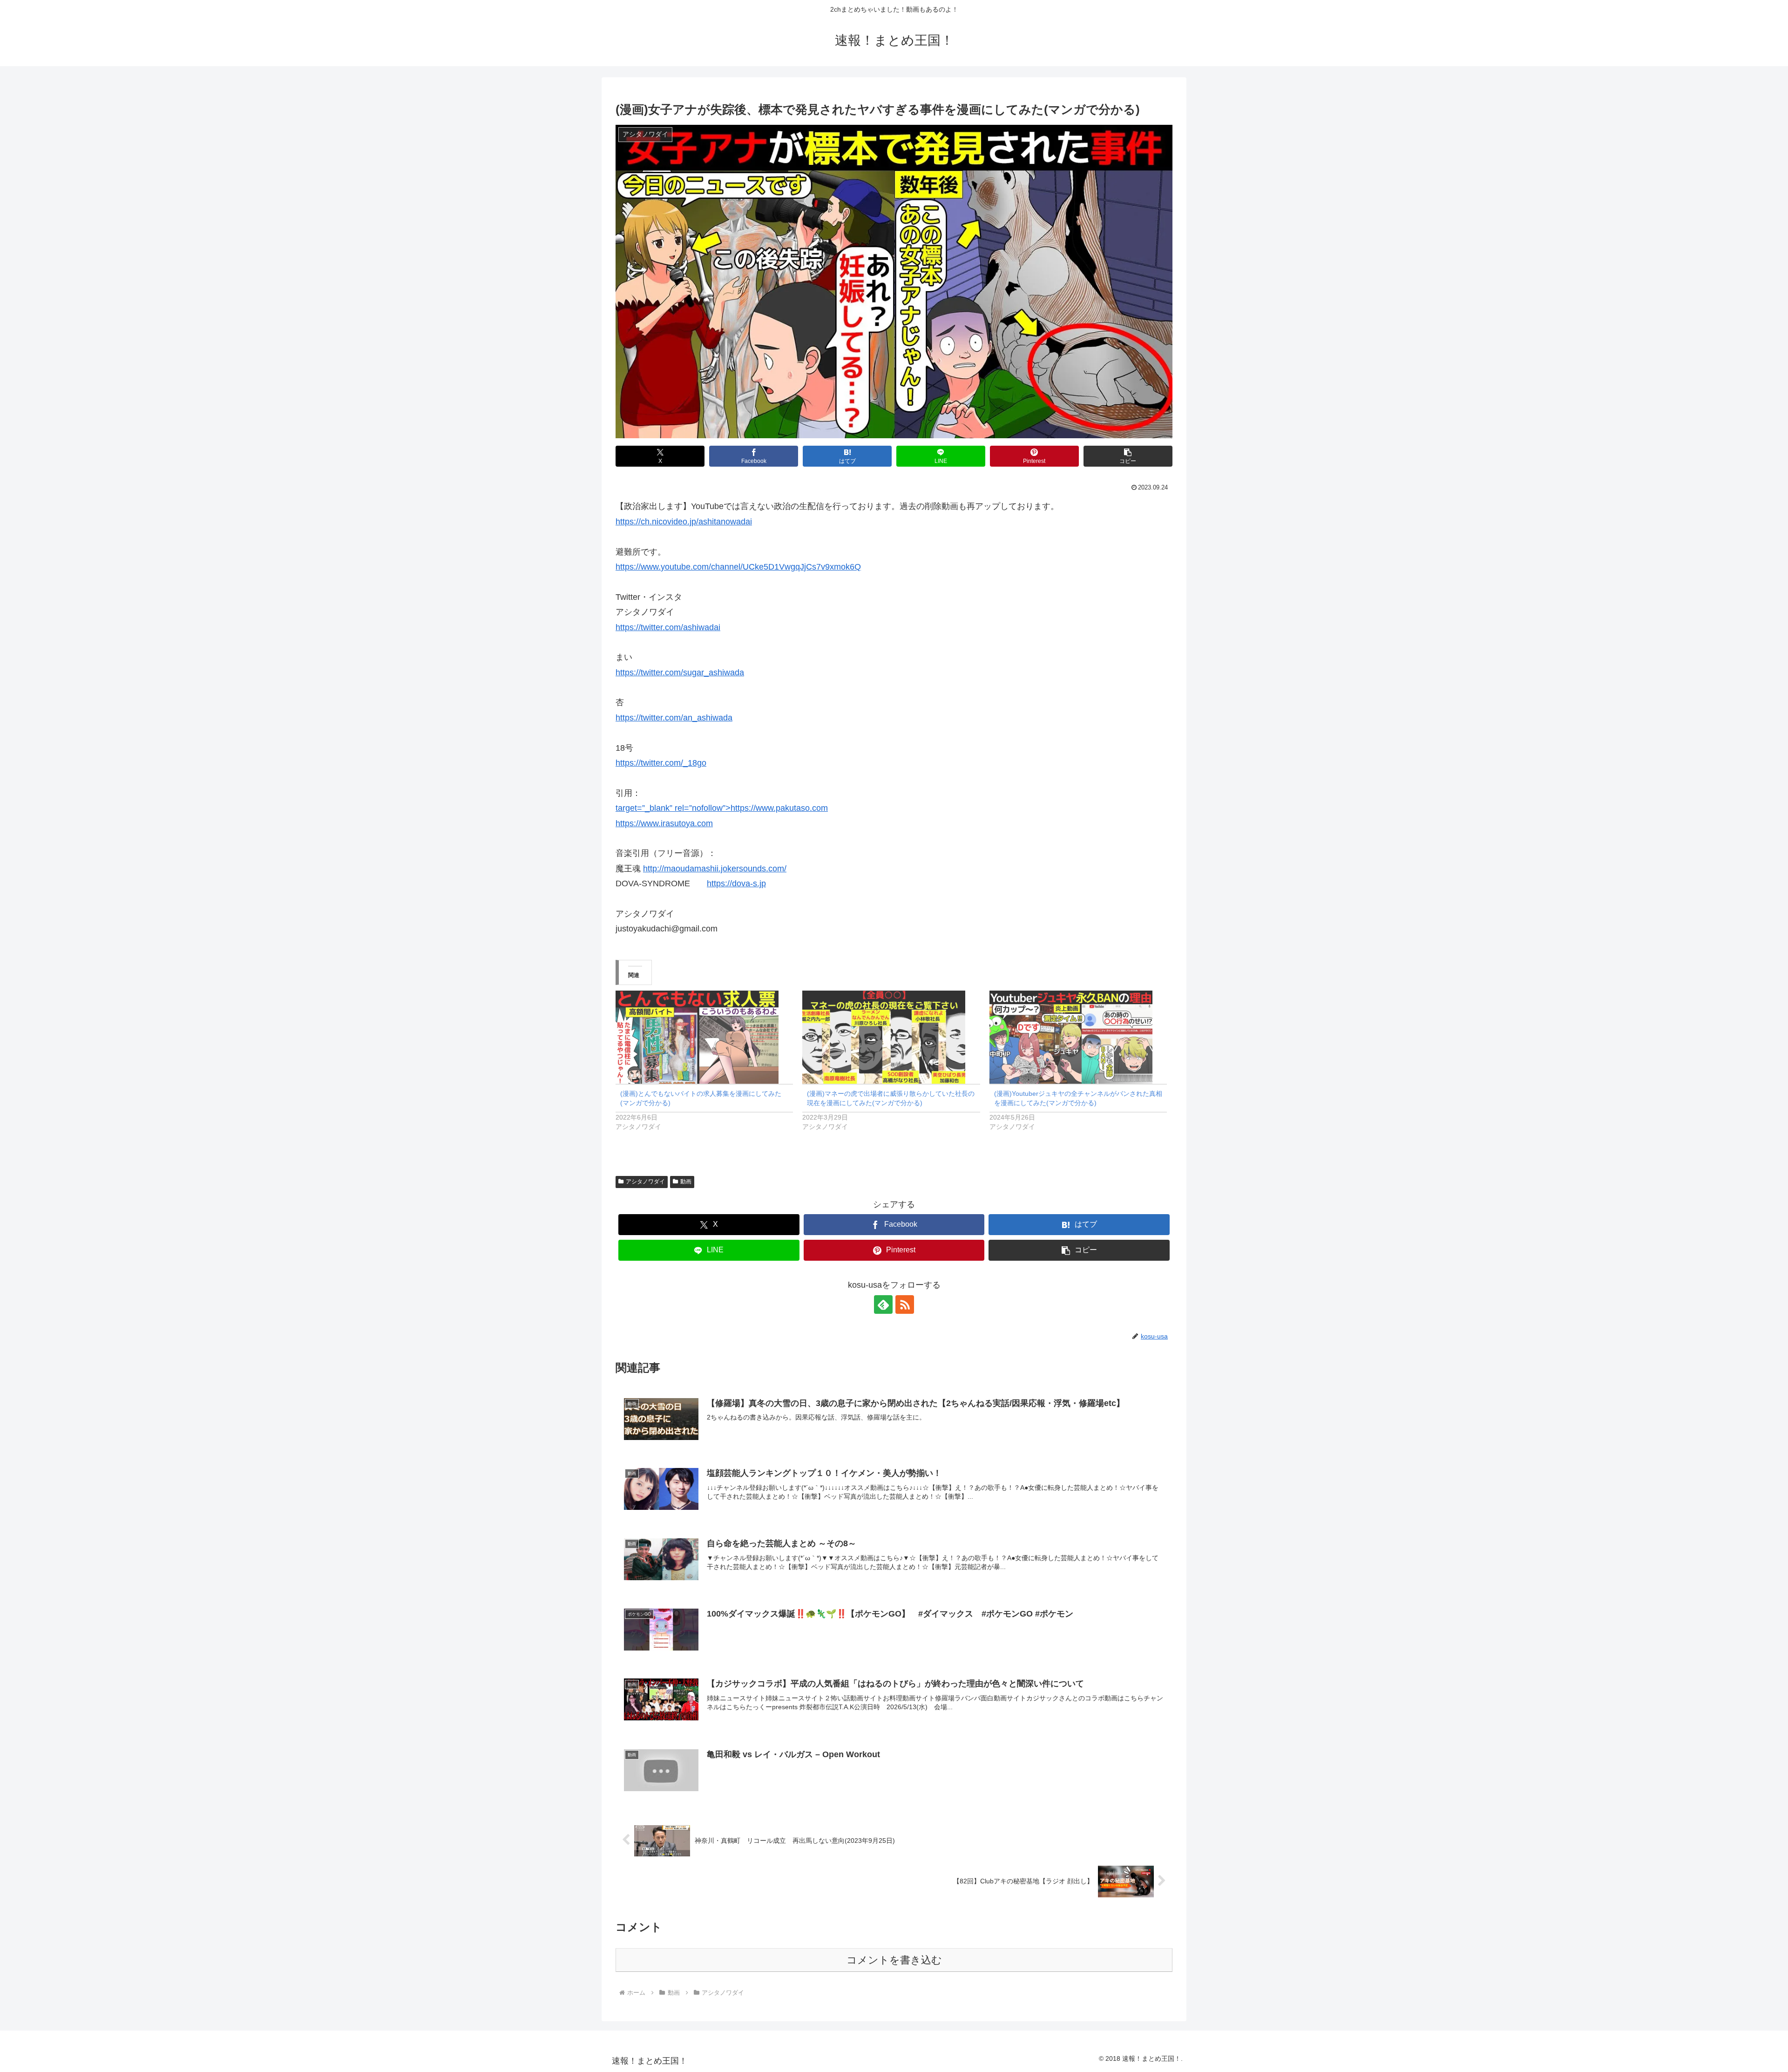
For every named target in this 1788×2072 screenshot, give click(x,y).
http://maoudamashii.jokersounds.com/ (715, 869)
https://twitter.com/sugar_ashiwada (680, 673)
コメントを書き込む (894, 1960)
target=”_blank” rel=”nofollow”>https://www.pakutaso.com (722, 808)
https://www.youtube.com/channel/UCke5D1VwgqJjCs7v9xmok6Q (738, 567)
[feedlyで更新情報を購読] (883, 1304)
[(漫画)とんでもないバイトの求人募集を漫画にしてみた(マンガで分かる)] (704, 1037)
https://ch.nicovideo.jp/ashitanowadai (684, 522)
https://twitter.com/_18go (661, 763)
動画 (686, 1182)
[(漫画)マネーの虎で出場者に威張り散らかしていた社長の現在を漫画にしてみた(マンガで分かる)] (891, 1037)
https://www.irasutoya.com (664, 823)
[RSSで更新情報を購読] (905, 1304)
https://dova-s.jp (736, 883)
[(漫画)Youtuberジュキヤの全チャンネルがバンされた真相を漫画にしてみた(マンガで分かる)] (1078, 1037)
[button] (1128, 456)
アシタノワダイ (645, 1182)
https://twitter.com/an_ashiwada (674, 718)
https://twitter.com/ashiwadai (668, 627)
